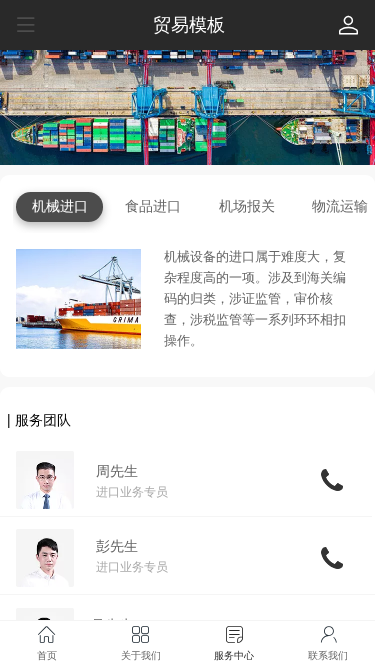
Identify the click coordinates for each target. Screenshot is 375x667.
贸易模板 (189, 25)
